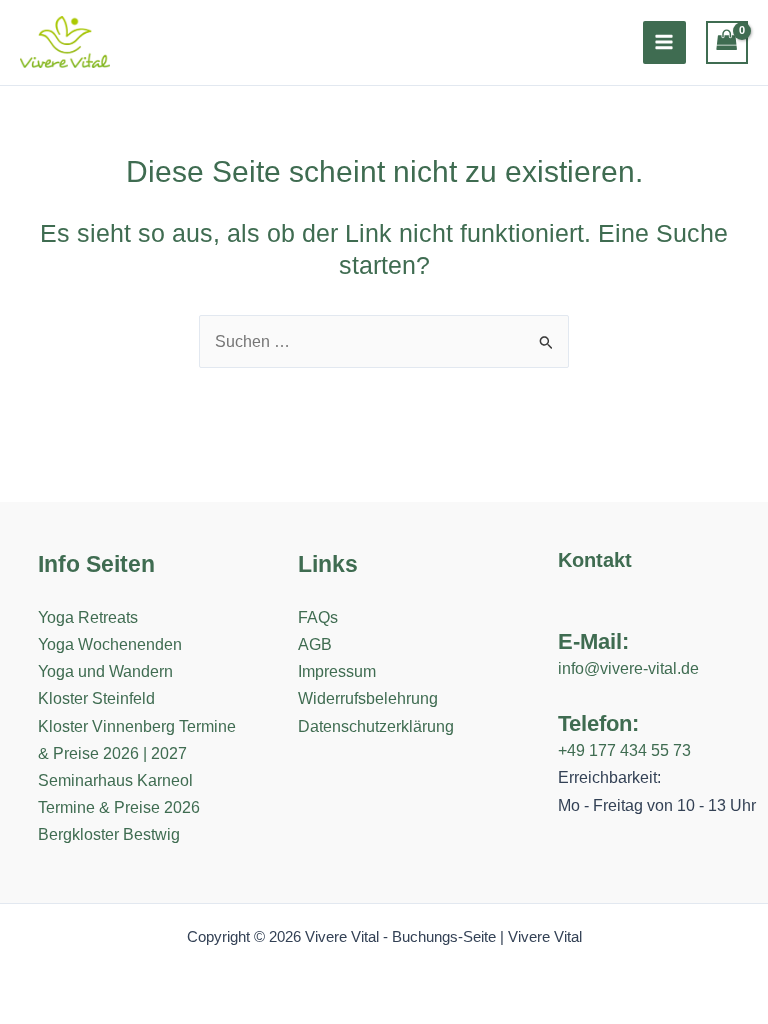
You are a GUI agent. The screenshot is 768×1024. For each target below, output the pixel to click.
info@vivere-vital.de (628, 668)
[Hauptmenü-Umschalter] (664, 42)
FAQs (318, 617)
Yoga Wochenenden (110, 644)
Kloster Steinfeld (96, 698)
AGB (315, 644)
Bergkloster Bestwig (109, 834)
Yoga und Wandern (105, 671)
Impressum (337, 671)
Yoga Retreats (88, 617)
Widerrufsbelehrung (368, 698)
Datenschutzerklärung (376, 726)
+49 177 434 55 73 (624, 750)
